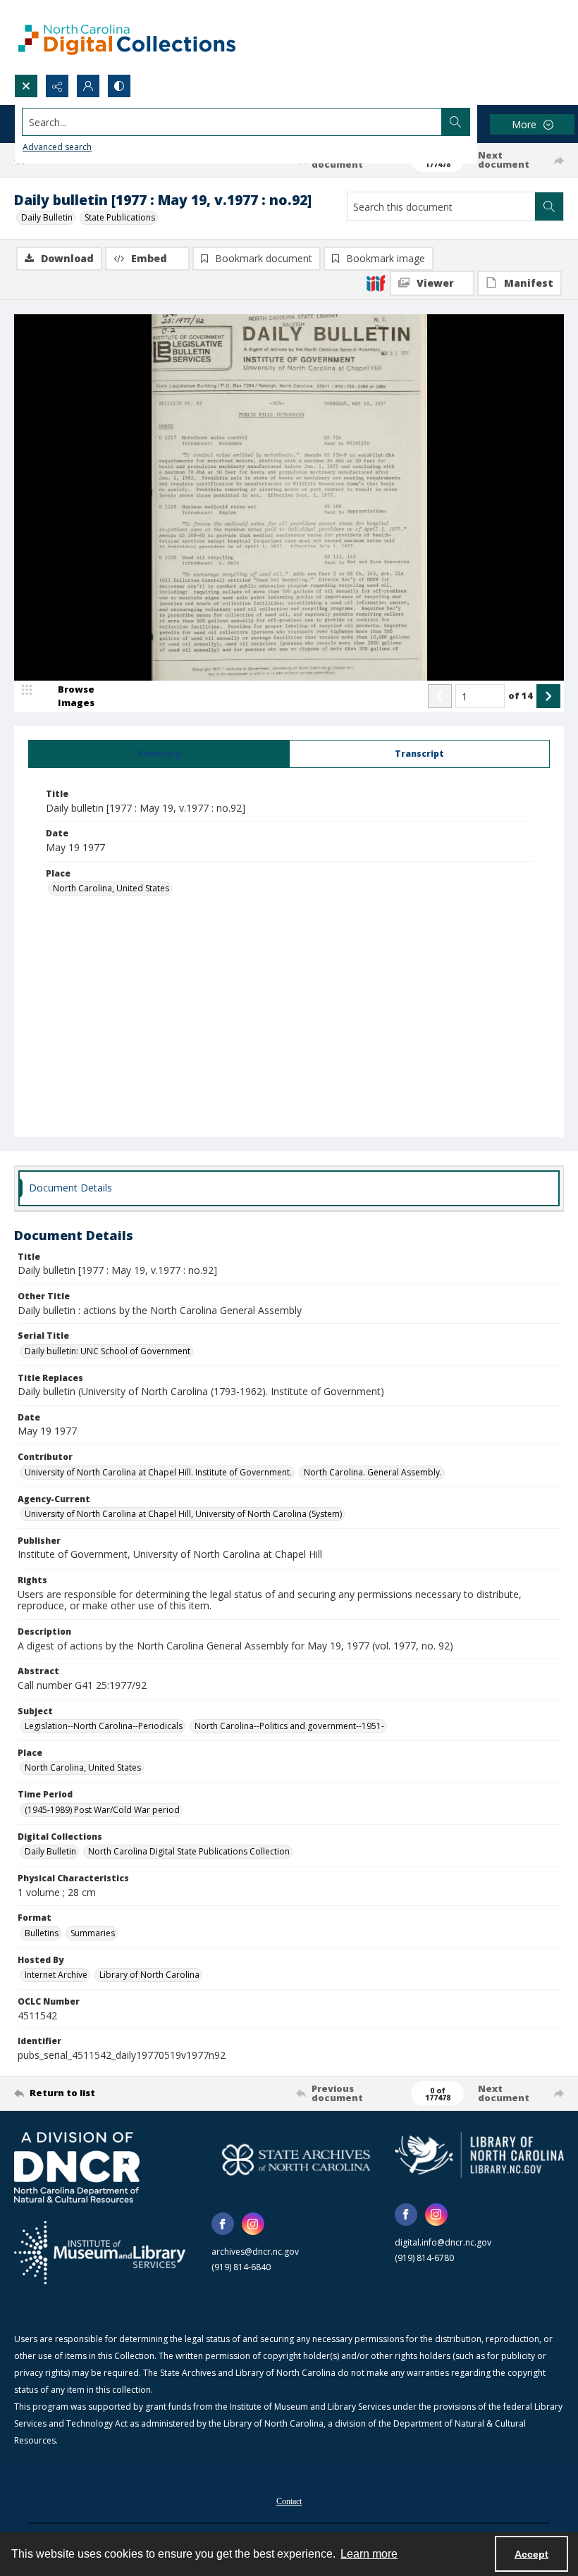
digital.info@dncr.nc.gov (443, 2242)
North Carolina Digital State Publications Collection (189, 1851)
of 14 (521, 695)
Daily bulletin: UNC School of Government (107, 1351)
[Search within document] (549, 206)
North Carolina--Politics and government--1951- (289, 1726)
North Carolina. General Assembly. (373, 1472)
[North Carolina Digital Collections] (127, 37)
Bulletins (42, 1933)
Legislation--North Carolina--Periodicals (104, 1726)
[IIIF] (376, 283)
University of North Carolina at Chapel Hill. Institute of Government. (158, 1472)
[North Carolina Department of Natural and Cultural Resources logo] (77, 2167)
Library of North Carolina (149, 1975)
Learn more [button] (369, 2554)
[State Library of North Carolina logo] (479, 2155)
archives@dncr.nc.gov (255, 2252)
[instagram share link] (253, 2224)
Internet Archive (56, 1975)
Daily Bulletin (47, 217)
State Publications (120, 217)
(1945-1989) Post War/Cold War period (102, 1810)
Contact (289, 2501)
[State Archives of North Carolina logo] (296, 2160)
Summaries (93, 1933)
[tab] (159, 754)
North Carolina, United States (111, 888)
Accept (531, 2554)
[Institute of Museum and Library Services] (100, 2253)
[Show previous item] (440, 696)
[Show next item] (548, 696)
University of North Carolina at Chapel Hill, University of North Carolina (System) (183, 1514)
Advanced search (57, 147)
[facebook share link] (223, 2224)
